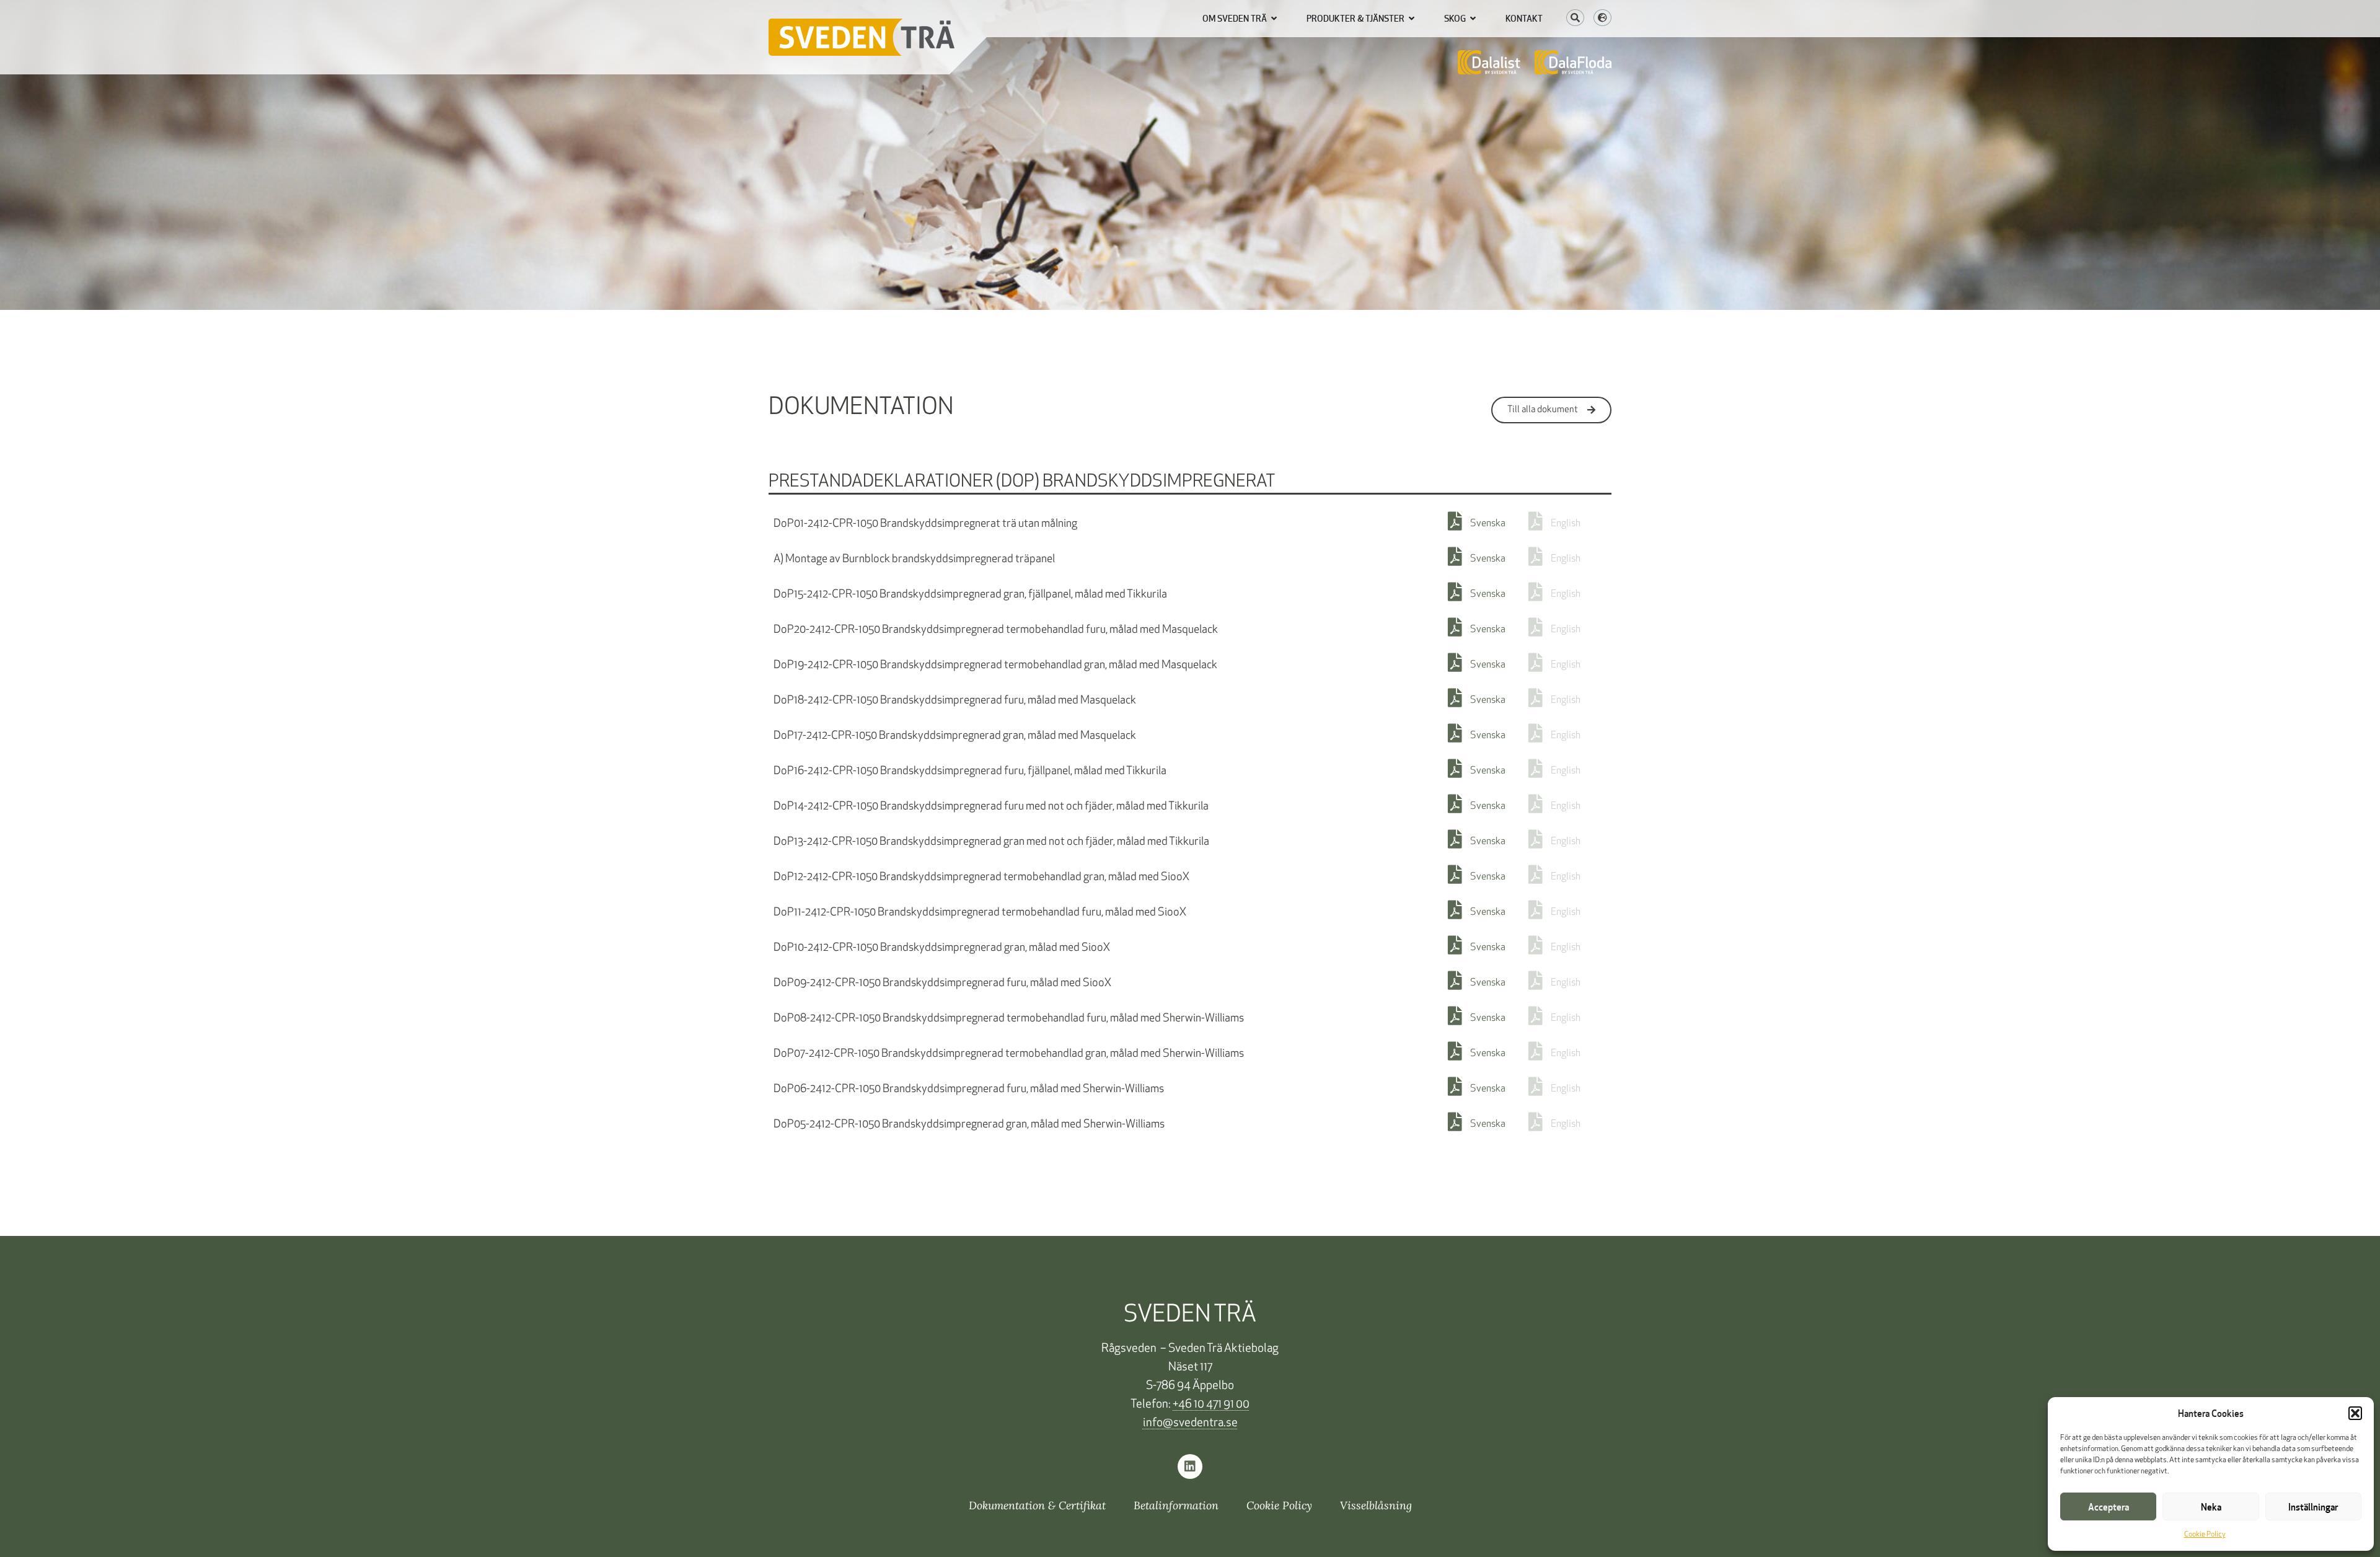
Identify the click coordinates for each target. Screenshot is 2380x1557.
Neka (2211, 1507)
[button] (2355, 1413)
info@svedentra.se (1190, 1423)
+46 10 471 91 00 (1211, 1405)
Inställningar (2313, 1507)
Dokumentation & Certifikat (1037, 1505)
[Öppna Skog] (1473, 19)
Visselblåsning (1376, 1505)
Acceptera (2109, 1507)
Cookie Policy (2205, 1535)
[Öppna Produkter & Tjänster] (1412, 19)
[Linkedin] (1190, 1467)
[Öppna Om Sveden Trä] (1274, 19)
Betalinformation (1176, 1505)
